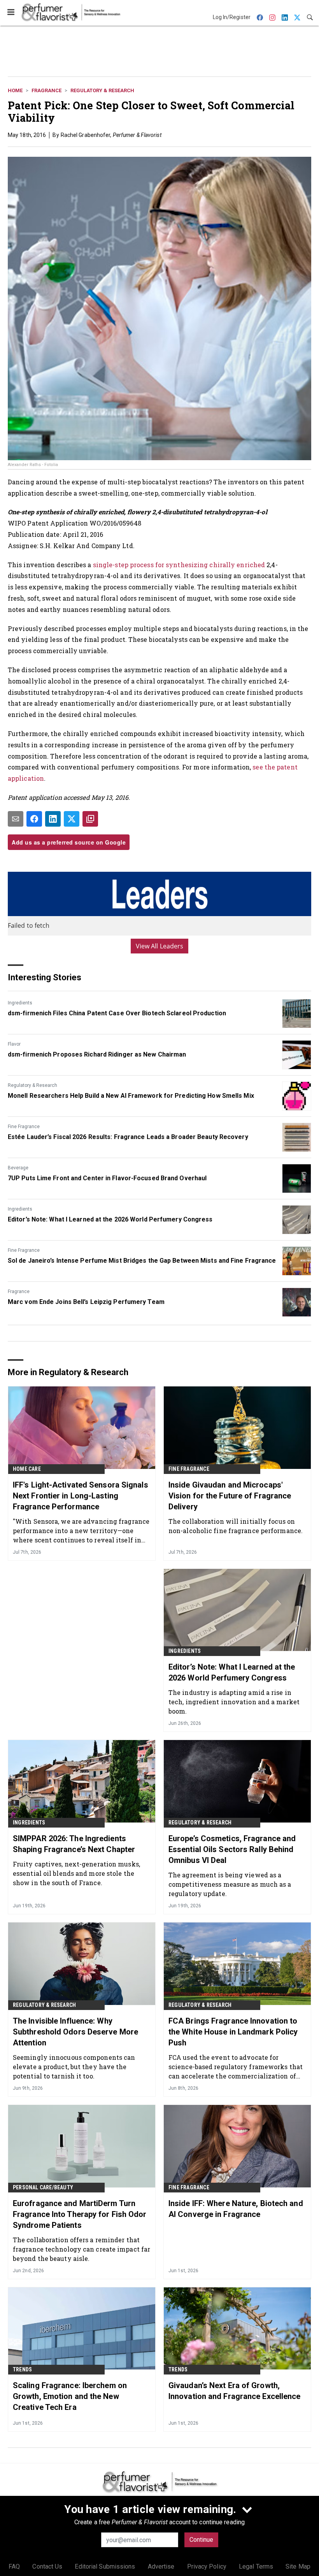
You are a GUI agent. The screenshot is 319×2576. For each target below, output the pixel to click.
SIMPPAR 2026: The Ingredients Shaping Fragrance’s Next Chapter (74, 1844)
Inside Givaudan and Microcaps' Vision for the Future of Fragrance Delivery (230, 1496)
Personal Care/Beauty (43, 2187)
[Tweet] (72, 819)
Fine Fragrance (24, 1127)
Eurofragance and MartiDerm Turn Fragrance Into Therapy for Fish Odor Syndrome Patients (80, 2214)
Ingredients (20, 1003)
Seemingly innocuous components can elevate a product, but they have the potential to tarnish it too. (74, 2067)
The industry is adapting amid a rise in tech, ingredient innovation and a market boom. (234, 1702)
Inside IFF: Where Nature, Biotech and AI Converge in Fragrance (236, 2209)
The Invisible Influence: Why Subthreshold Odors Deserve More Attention (75, 2032)
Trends (22, 2369)
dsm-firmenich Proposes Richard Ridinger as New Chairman (97, 1054)
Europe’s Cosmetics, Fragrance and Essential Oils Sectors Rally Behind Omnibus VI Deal (232, 1849)
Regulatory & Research (102, 90)
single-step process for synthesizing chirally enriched (179, 565)
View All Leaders (160, 946)
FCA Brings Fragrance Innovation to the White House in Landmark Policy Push (233, 2032)
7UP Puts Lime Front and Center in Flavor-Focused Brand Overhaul (107, 1178)
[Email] (16, 819)
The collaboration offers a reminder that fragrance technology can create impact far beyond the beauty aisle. (82, 2249)
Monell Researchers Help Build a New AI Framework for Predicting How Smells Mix (131, 1096)
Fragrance (46, 90)
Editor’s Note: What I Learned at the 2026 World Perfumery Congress (110, 1219)
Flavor (14, 1044)
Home (15, 90)
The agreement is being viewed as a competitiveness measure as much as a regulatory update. (230, 1884)
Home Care (27, 1469)
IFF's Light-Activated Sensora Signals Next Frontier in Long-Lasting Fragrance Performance (81, 1496)
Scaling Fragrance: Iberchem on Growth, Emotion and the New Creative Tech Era (70, 2396)
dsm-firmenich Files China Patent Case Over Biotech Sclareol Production (117, 1013)
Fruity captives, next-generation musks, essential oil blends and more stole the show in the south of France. (76, 1873)
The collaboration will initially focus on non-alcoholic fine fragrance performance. (236, 1526)
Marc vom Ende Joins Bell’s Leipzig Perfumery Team (86, 1302)
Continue (201, 2540)
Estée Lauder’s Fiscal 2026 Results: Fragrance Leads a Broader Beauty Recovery (128, 1137)
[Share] (34, 819)
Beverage (18, 1168)
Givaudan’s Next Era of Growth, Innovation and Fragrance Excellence (235, 2391)
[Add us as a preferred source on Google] (90, 819)
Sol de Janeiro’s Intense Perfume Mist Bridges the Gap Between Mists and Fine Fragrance (142, 1261)
